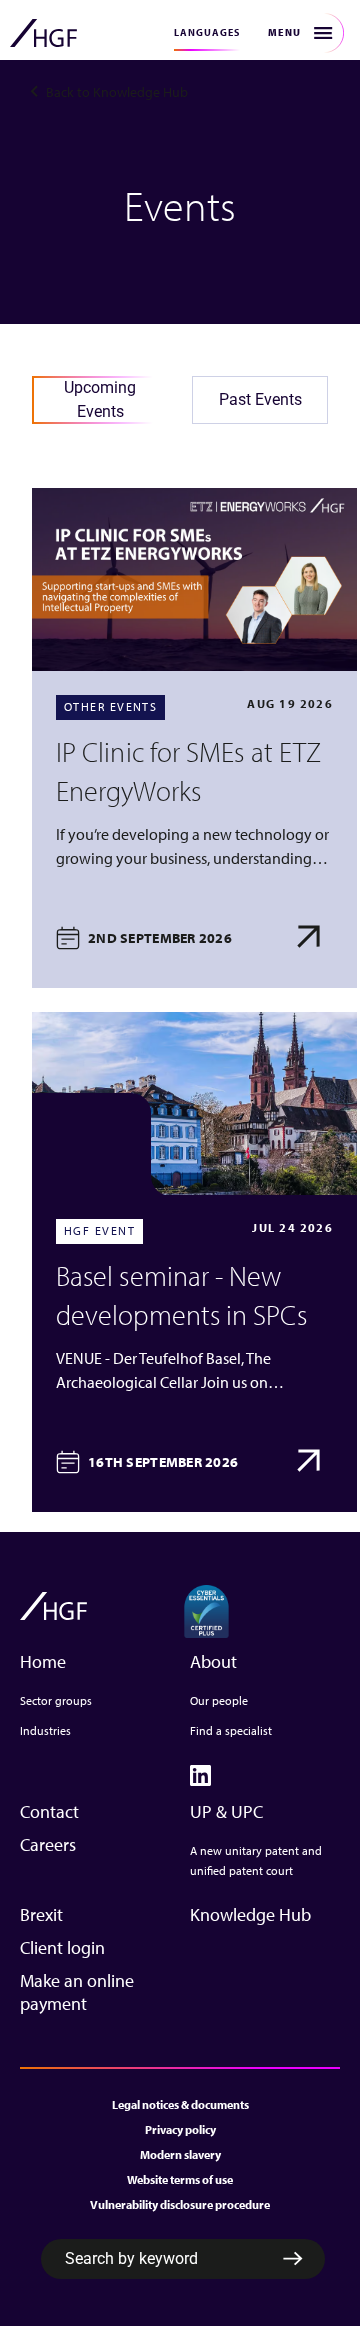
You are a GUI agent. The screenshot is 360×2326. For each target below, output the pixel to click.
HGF (43, 33)
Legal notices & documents (180, 2104)
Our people (219, 1700)
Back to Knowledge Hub (117, 92)
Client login (62, 1947)
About (213, 1661)
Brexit (41, 1914)
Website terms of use (180, 2179)
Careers (48, 1844)
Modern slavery (180, 2154)
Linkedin (200, 1775)
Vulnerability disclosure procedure (180, 2204)
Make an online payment (77, 1992)
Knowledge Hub (250, 1914)
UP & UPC (226, 1811)
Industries (45, 1730)
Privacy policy (180, 2129)
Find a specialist (231, 1730)
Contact (49, 1811)
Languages (207, 32)
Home (43, 1661)
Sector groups (56, 1700)
